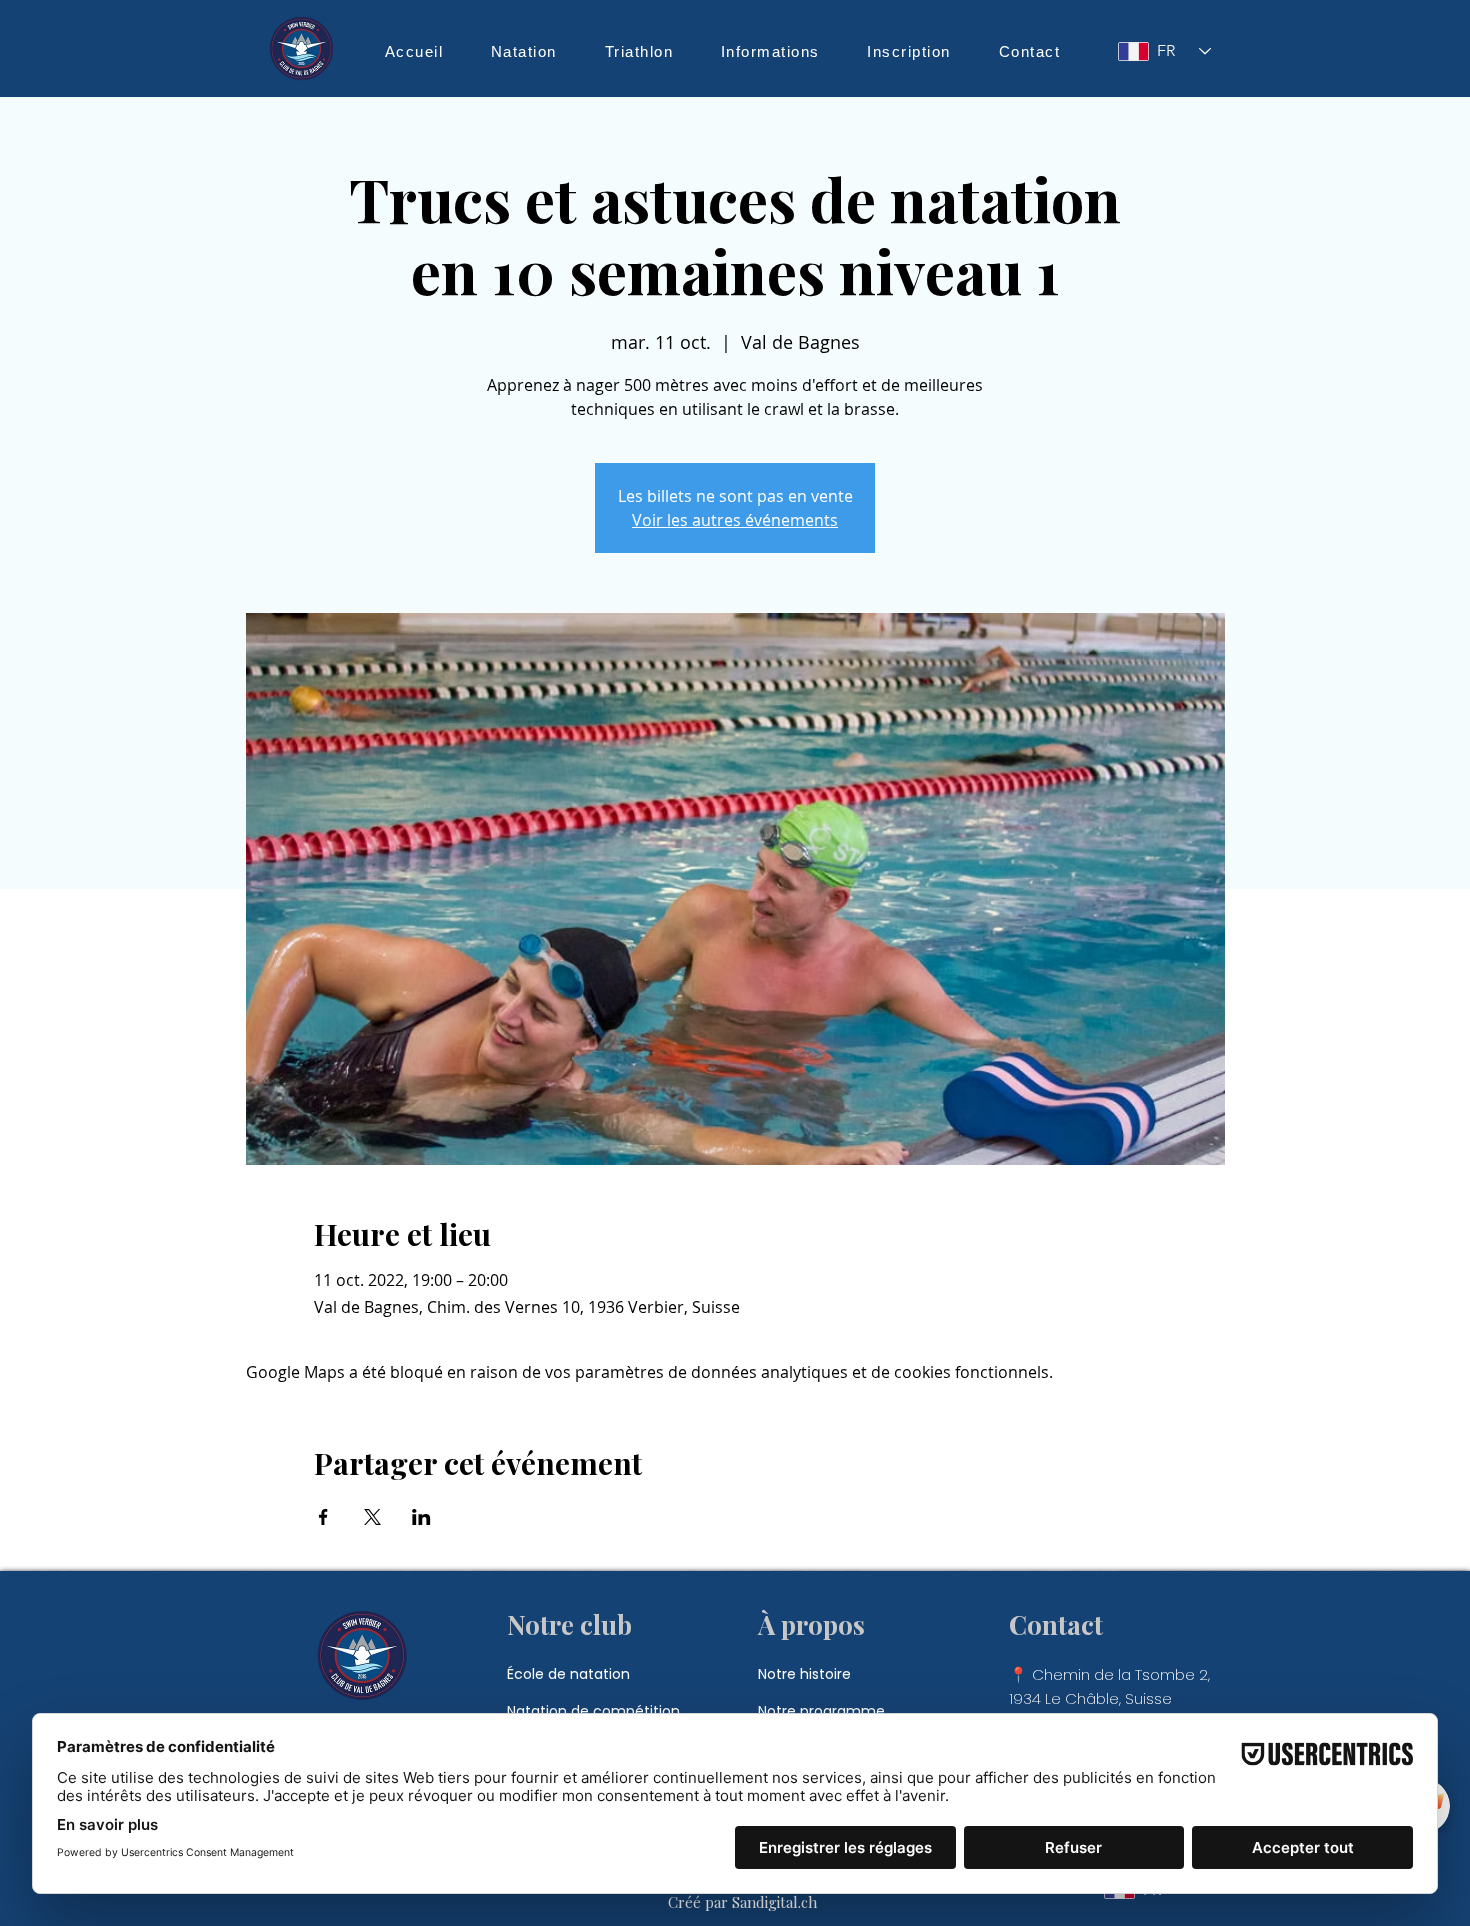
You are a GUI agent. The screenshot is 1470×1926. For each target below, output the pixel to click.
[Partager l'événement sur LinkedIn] (421, 1517)
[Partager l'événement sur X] (372, 1517)
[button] (524, 51)
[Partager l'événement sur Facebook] (323, 1517)
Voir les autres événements (735, 520)
